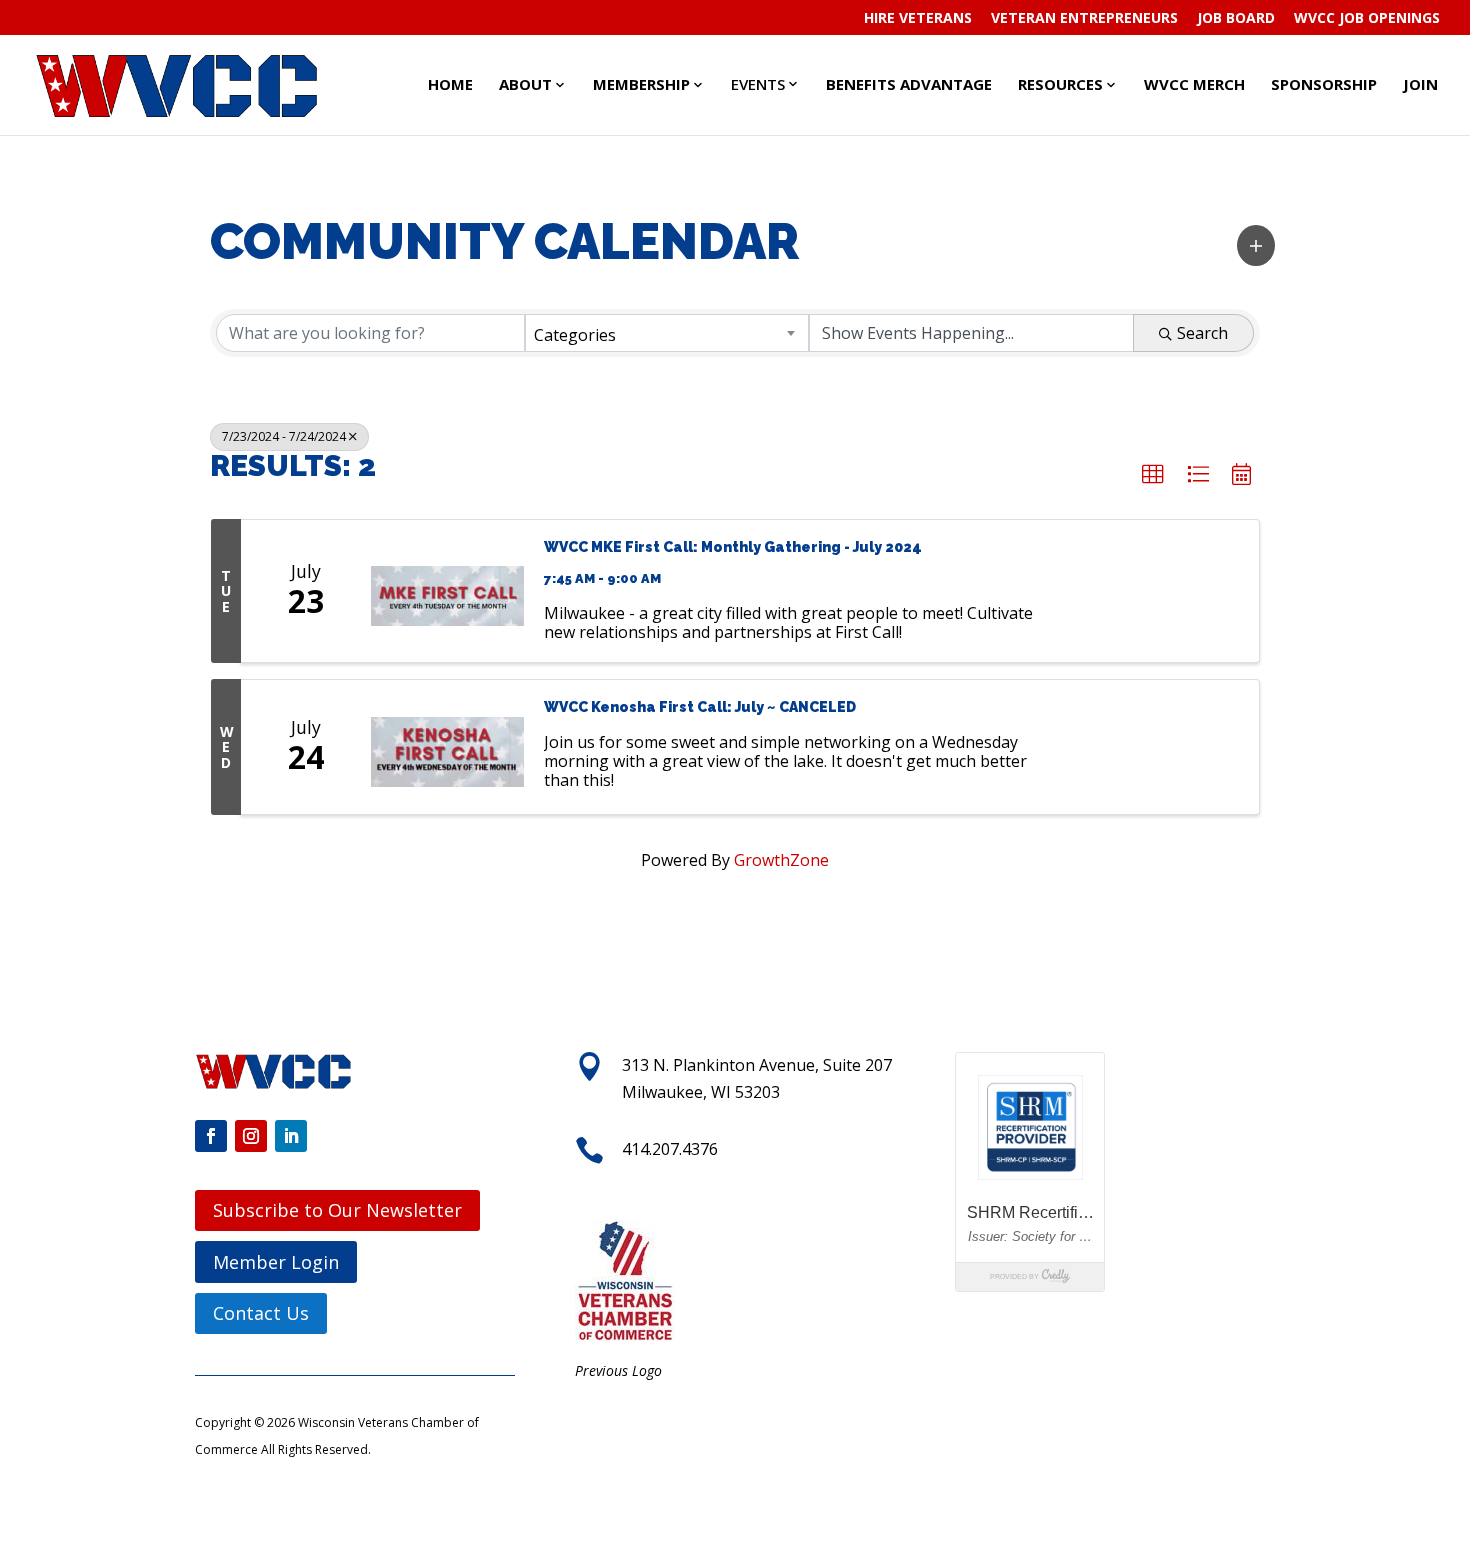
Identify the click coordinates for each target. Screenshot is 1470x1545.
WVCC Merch (1194, 84)
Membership (641, 84)
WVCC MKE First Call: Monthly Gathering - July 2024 (733, 547)
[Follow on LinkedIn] (291, 1136)
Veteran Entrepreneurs (1084, 19)
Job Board (1236, 19)
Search (1202, 333)
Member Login (276, 1262)
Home (450, 84)
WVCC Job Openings (1367, 19)
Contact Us (261, 1313)
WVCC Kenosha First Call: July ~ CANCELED (700, 707)
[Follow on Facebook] (211, 1136)
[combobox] (666, 333)
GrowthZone (781, 860)
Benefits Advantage (909, 84)
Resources (1060, 84)
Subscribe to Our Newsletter (337, 1210)
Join (1420, 84)
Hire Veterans (918, 19)
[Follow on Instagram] (251, 1136)
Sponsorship (1324, 84)
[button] (1256, 245)
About (525, 84)
